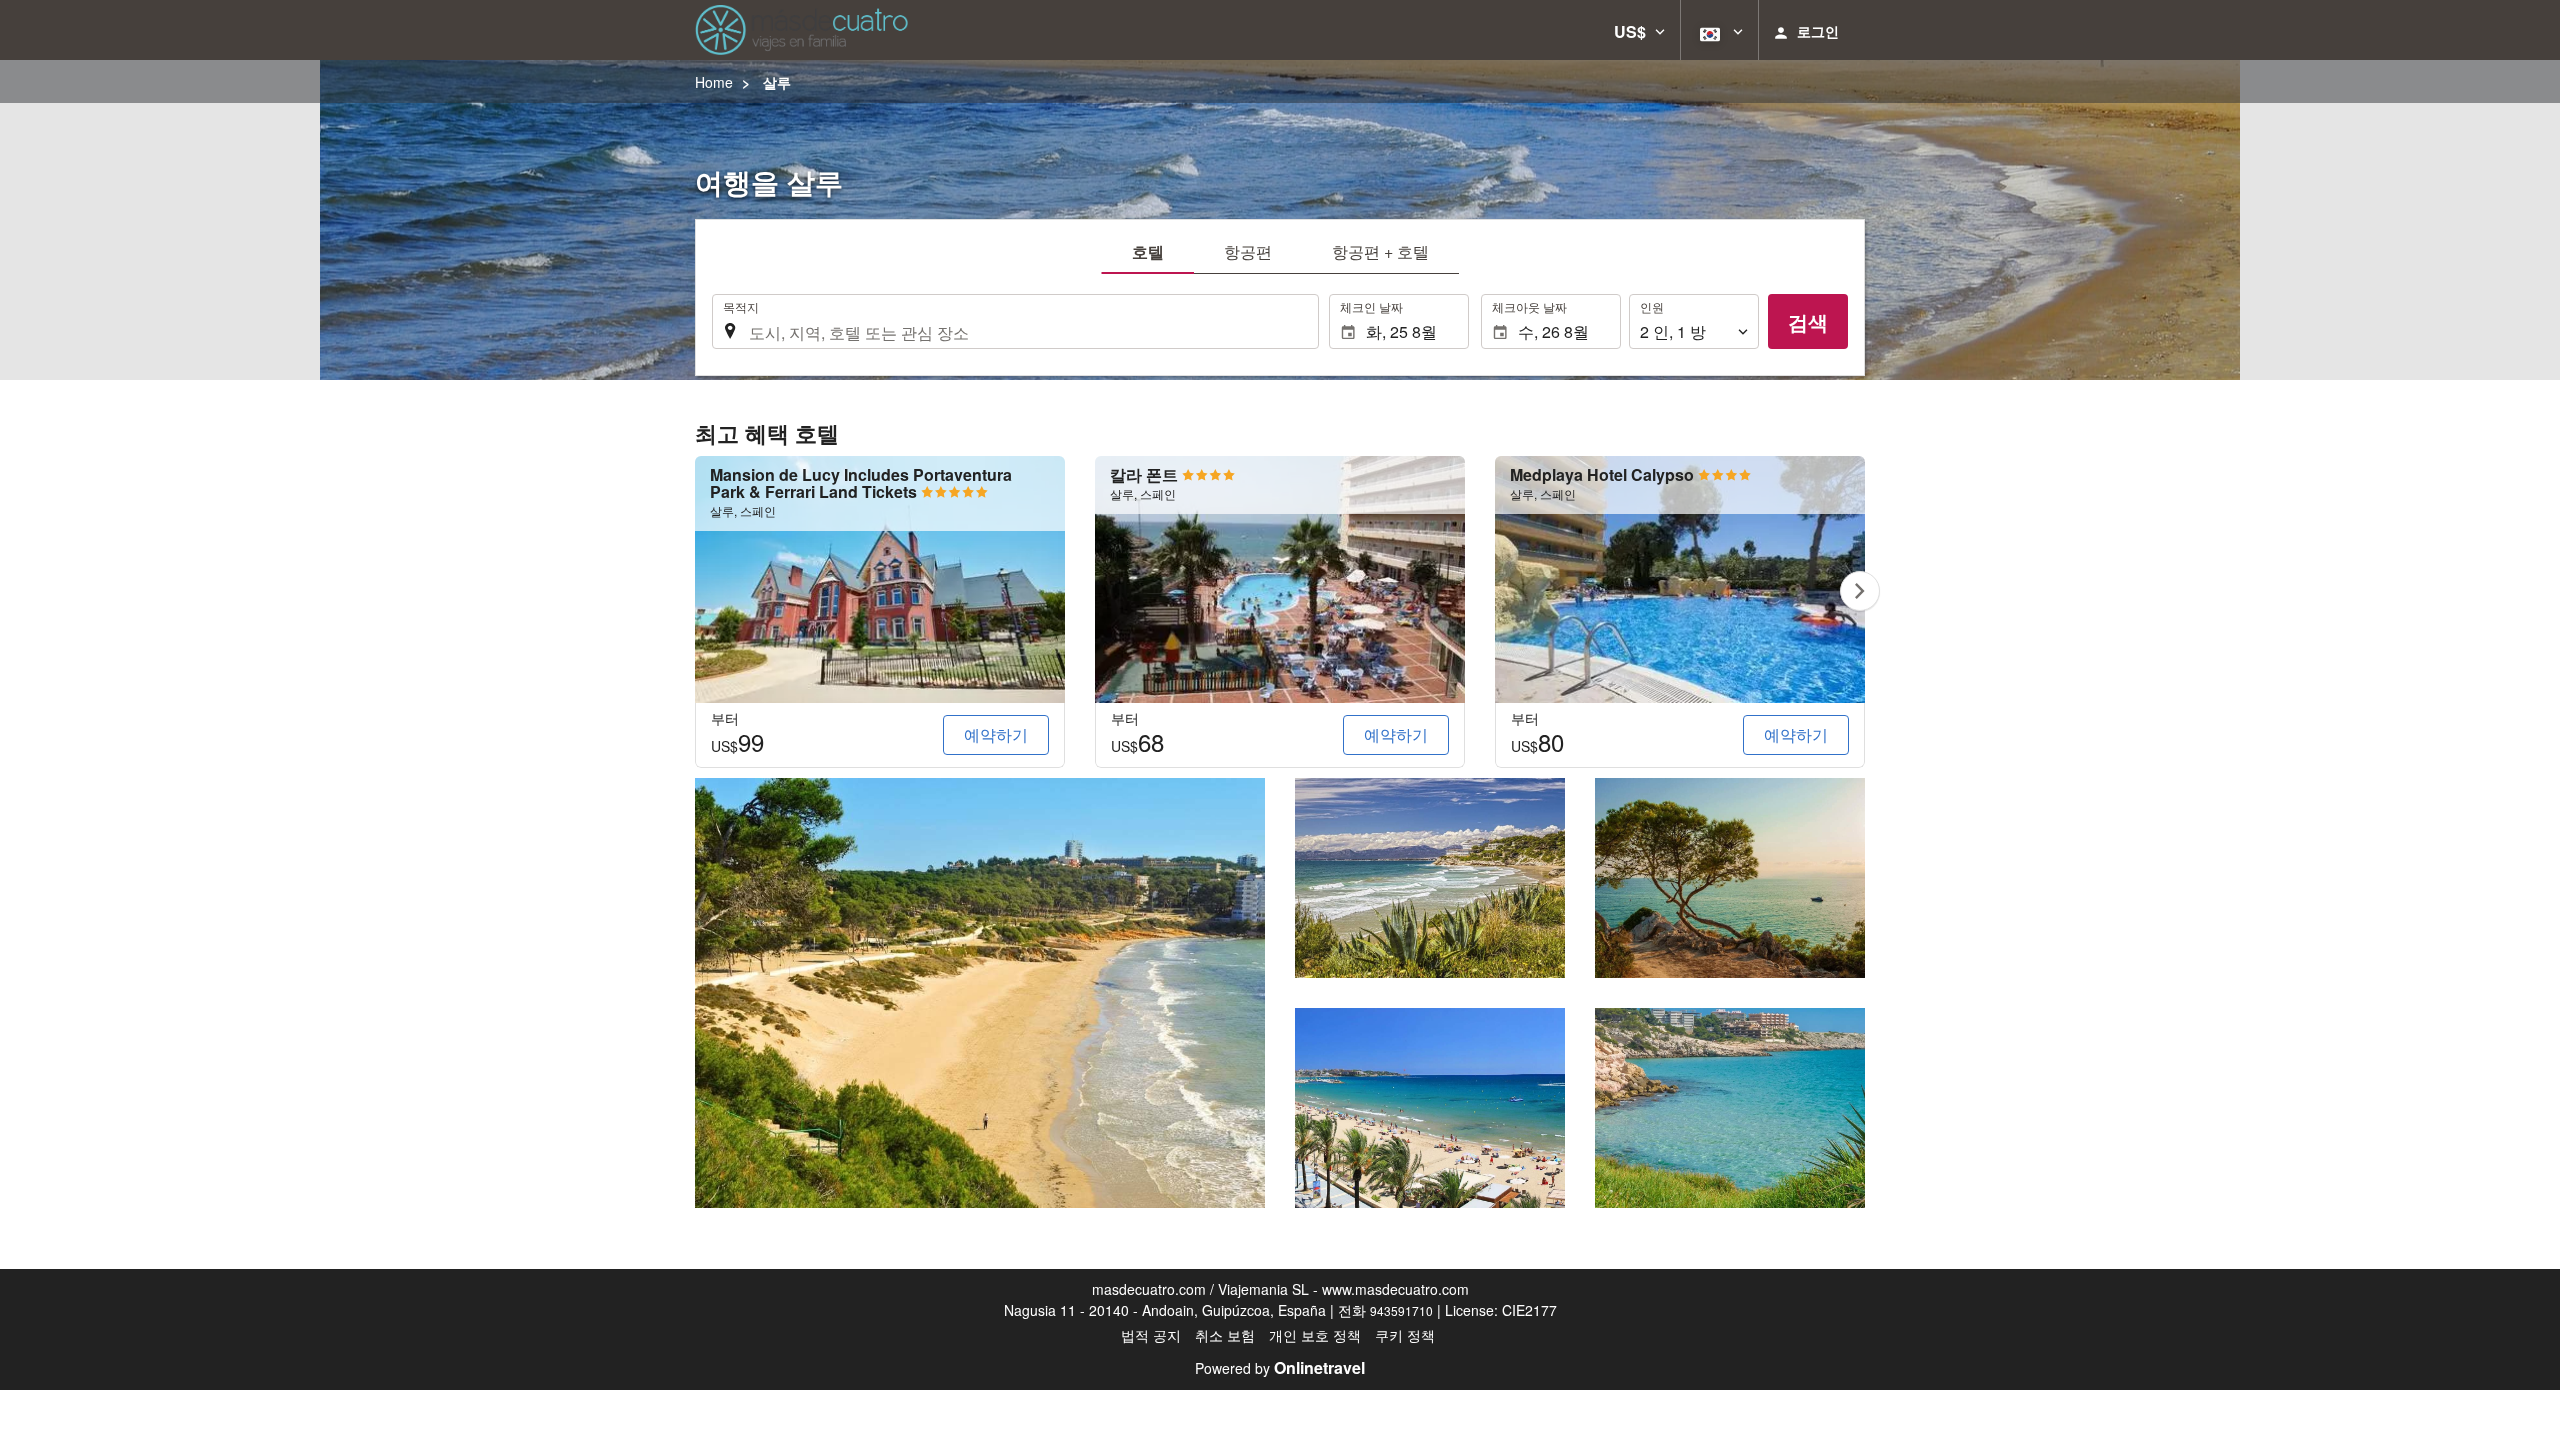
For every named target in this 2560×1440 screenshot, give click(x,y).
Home (714, 82)
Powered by (1280, 1368)
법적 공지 (1151, 1335)
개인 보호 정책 (1315, 1335)
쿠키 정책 (1405, 1335)
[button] (1639, 30)
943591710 (1401, 1310)
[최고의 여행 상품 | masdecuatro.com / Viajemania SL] (801, 30)
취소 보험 (1225, 1335)
